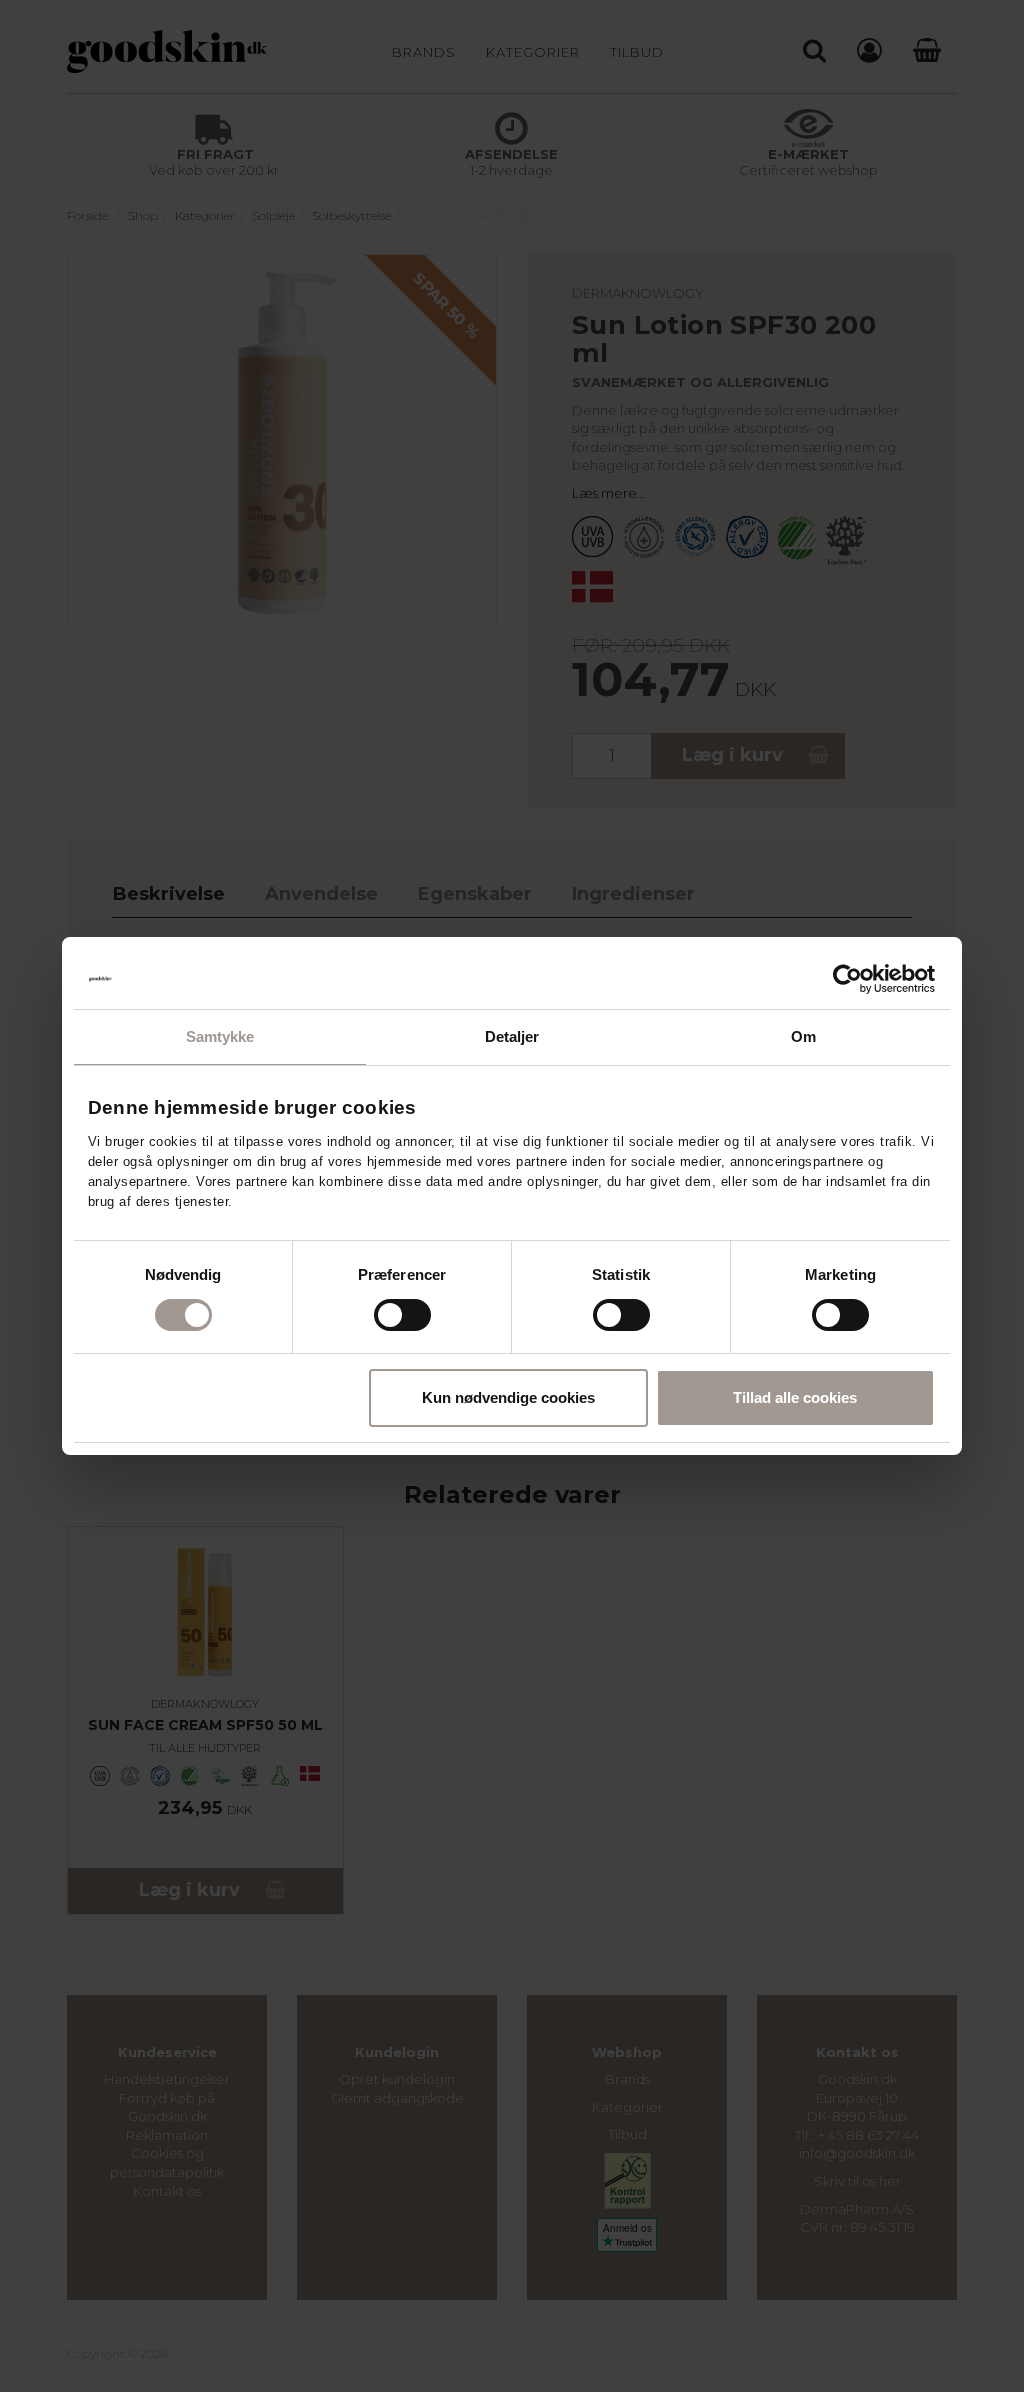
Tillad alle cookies (795, 1397)
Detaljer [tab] (512, 1036)
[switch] (402, 1315)
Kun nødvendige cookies (508, 1397)
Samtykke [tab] (220, 1036)
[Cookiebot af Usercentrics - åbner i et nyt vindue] (847, 979)
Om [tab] (803, 1036)
